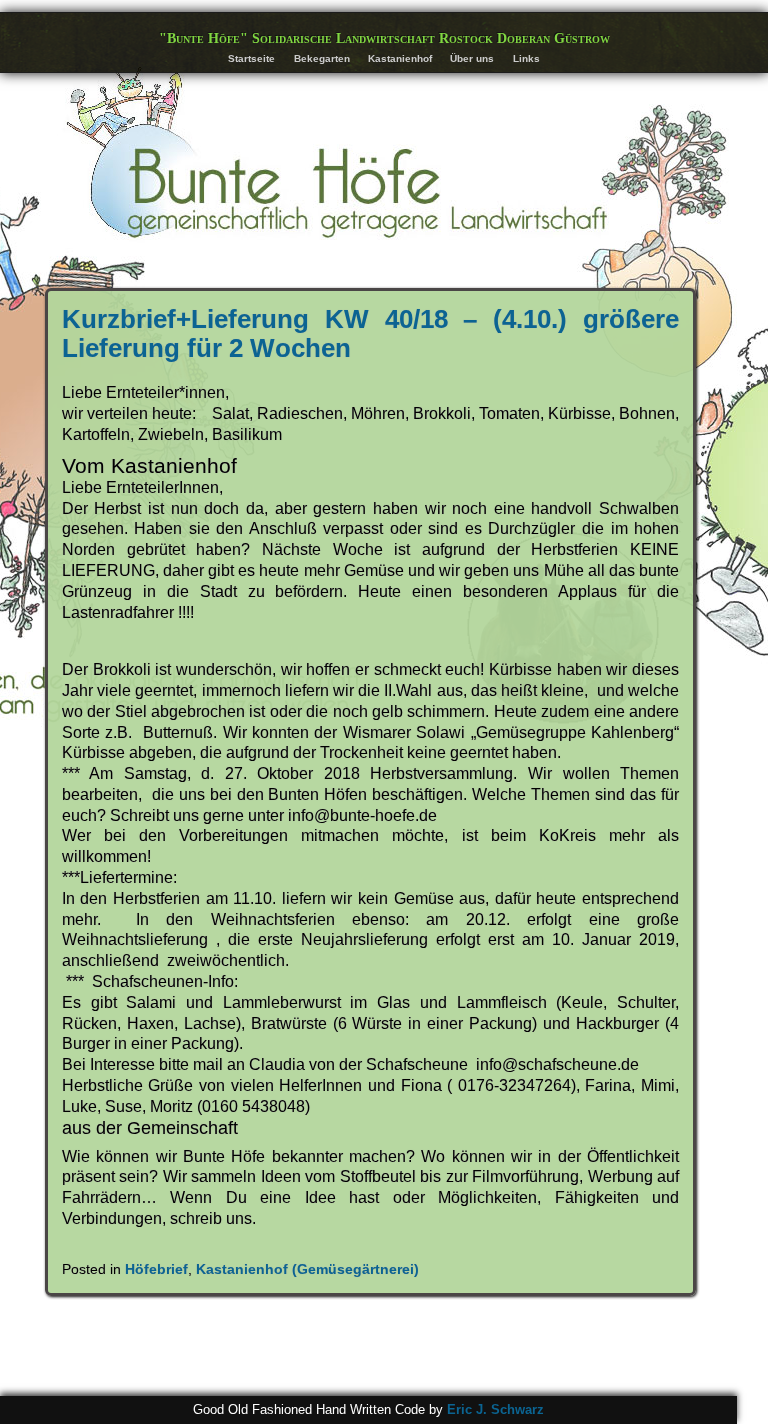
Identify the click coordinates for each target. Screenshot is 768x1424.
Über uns (472, 58)
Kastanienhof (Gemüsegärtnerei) (307, 1269)
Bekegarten (322, 58)
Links (526, 58)
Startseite (251, 58)
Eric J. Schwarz (495, 1409)
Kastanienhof (400, 58)
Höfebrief (156, 1269)
